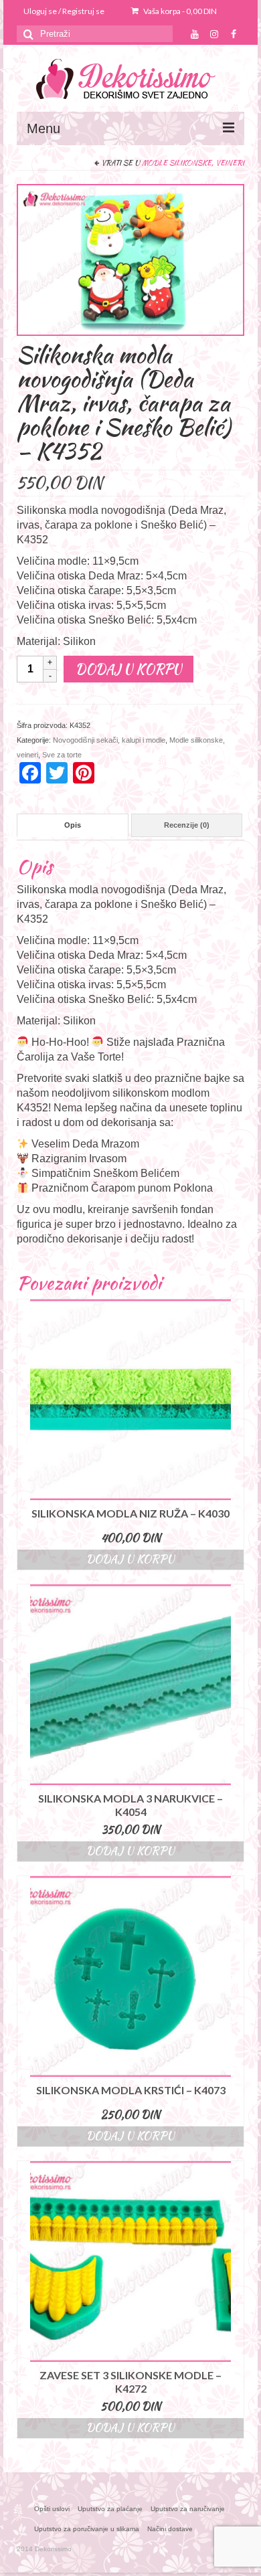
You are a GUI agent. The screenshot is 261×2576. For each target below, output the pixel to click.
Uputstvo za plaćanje (110, 2509)
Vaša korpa (179, 11)
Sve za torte (62, 755)
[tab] (73, 825)
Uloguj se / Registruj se (64, 11)
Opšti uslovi (52, 2509)
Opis (73, 825)
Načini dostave (170, 2529)
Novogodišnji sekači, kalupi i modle (109, 740)
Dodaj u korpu (128, 669)
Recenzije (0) (187, 825)
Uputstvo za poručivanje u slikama (87, 2529)
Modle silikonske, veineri (193, 163)
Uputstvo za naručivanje (188, 2509)
